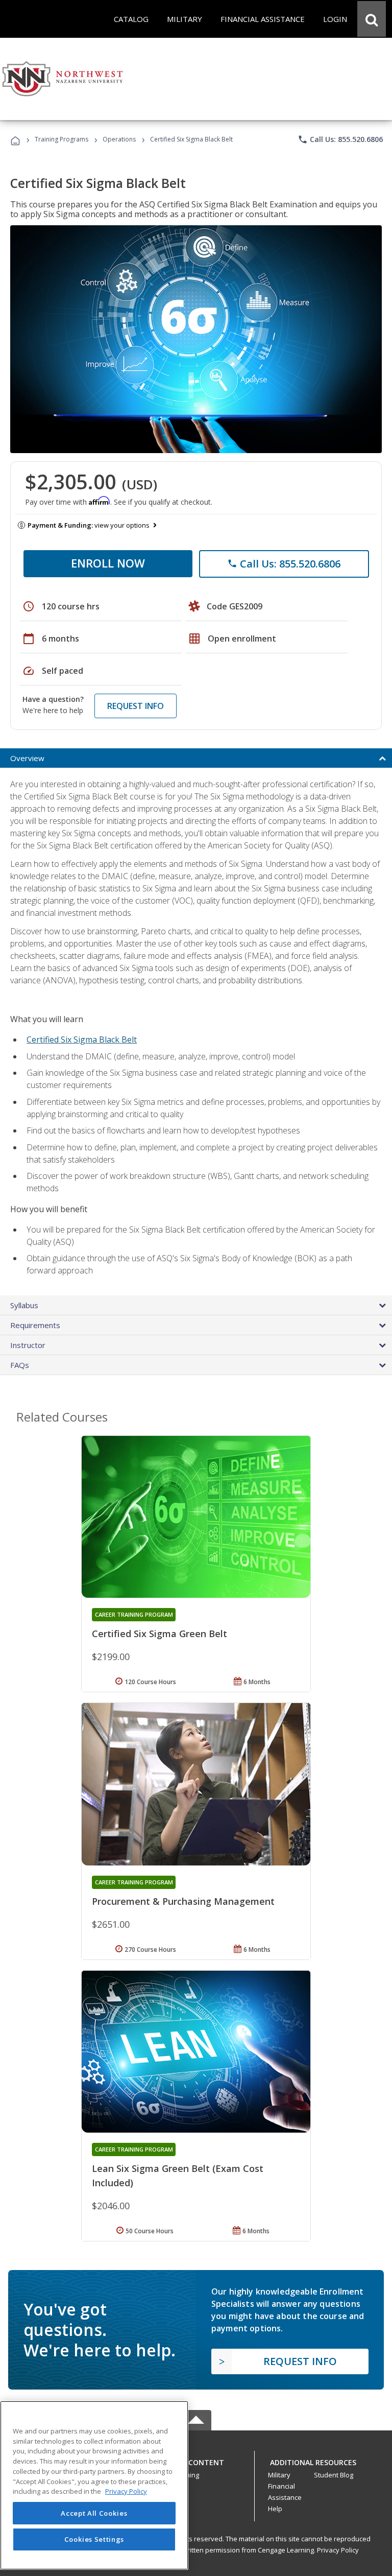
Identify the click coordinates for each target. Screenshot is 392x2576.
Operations (119, 139)
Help (275, 2509)
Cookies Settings (94, 2539)
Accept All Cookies (94, 2513)
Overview (27, 758)
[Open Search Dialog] (372, 19)
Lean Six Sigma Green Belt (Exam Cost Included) (178, 2176)
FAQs (20, 1365)
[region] (94, 2485)
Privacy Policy (338, 2550)
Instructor (28, 1345)
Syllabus (24, 1305)
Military (279, 2475)
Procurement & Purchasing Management (183, 1901)
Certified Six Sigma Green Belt (160, 1634)
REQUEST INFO (136, 706)
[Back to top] (196, 2460)
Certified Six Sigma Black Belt (82, 1039)
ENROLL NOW (108, 563)
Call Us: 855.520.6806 (340, 139)
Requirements (35, 1325)
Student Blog (334, 2475)
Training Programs (62, 139)
